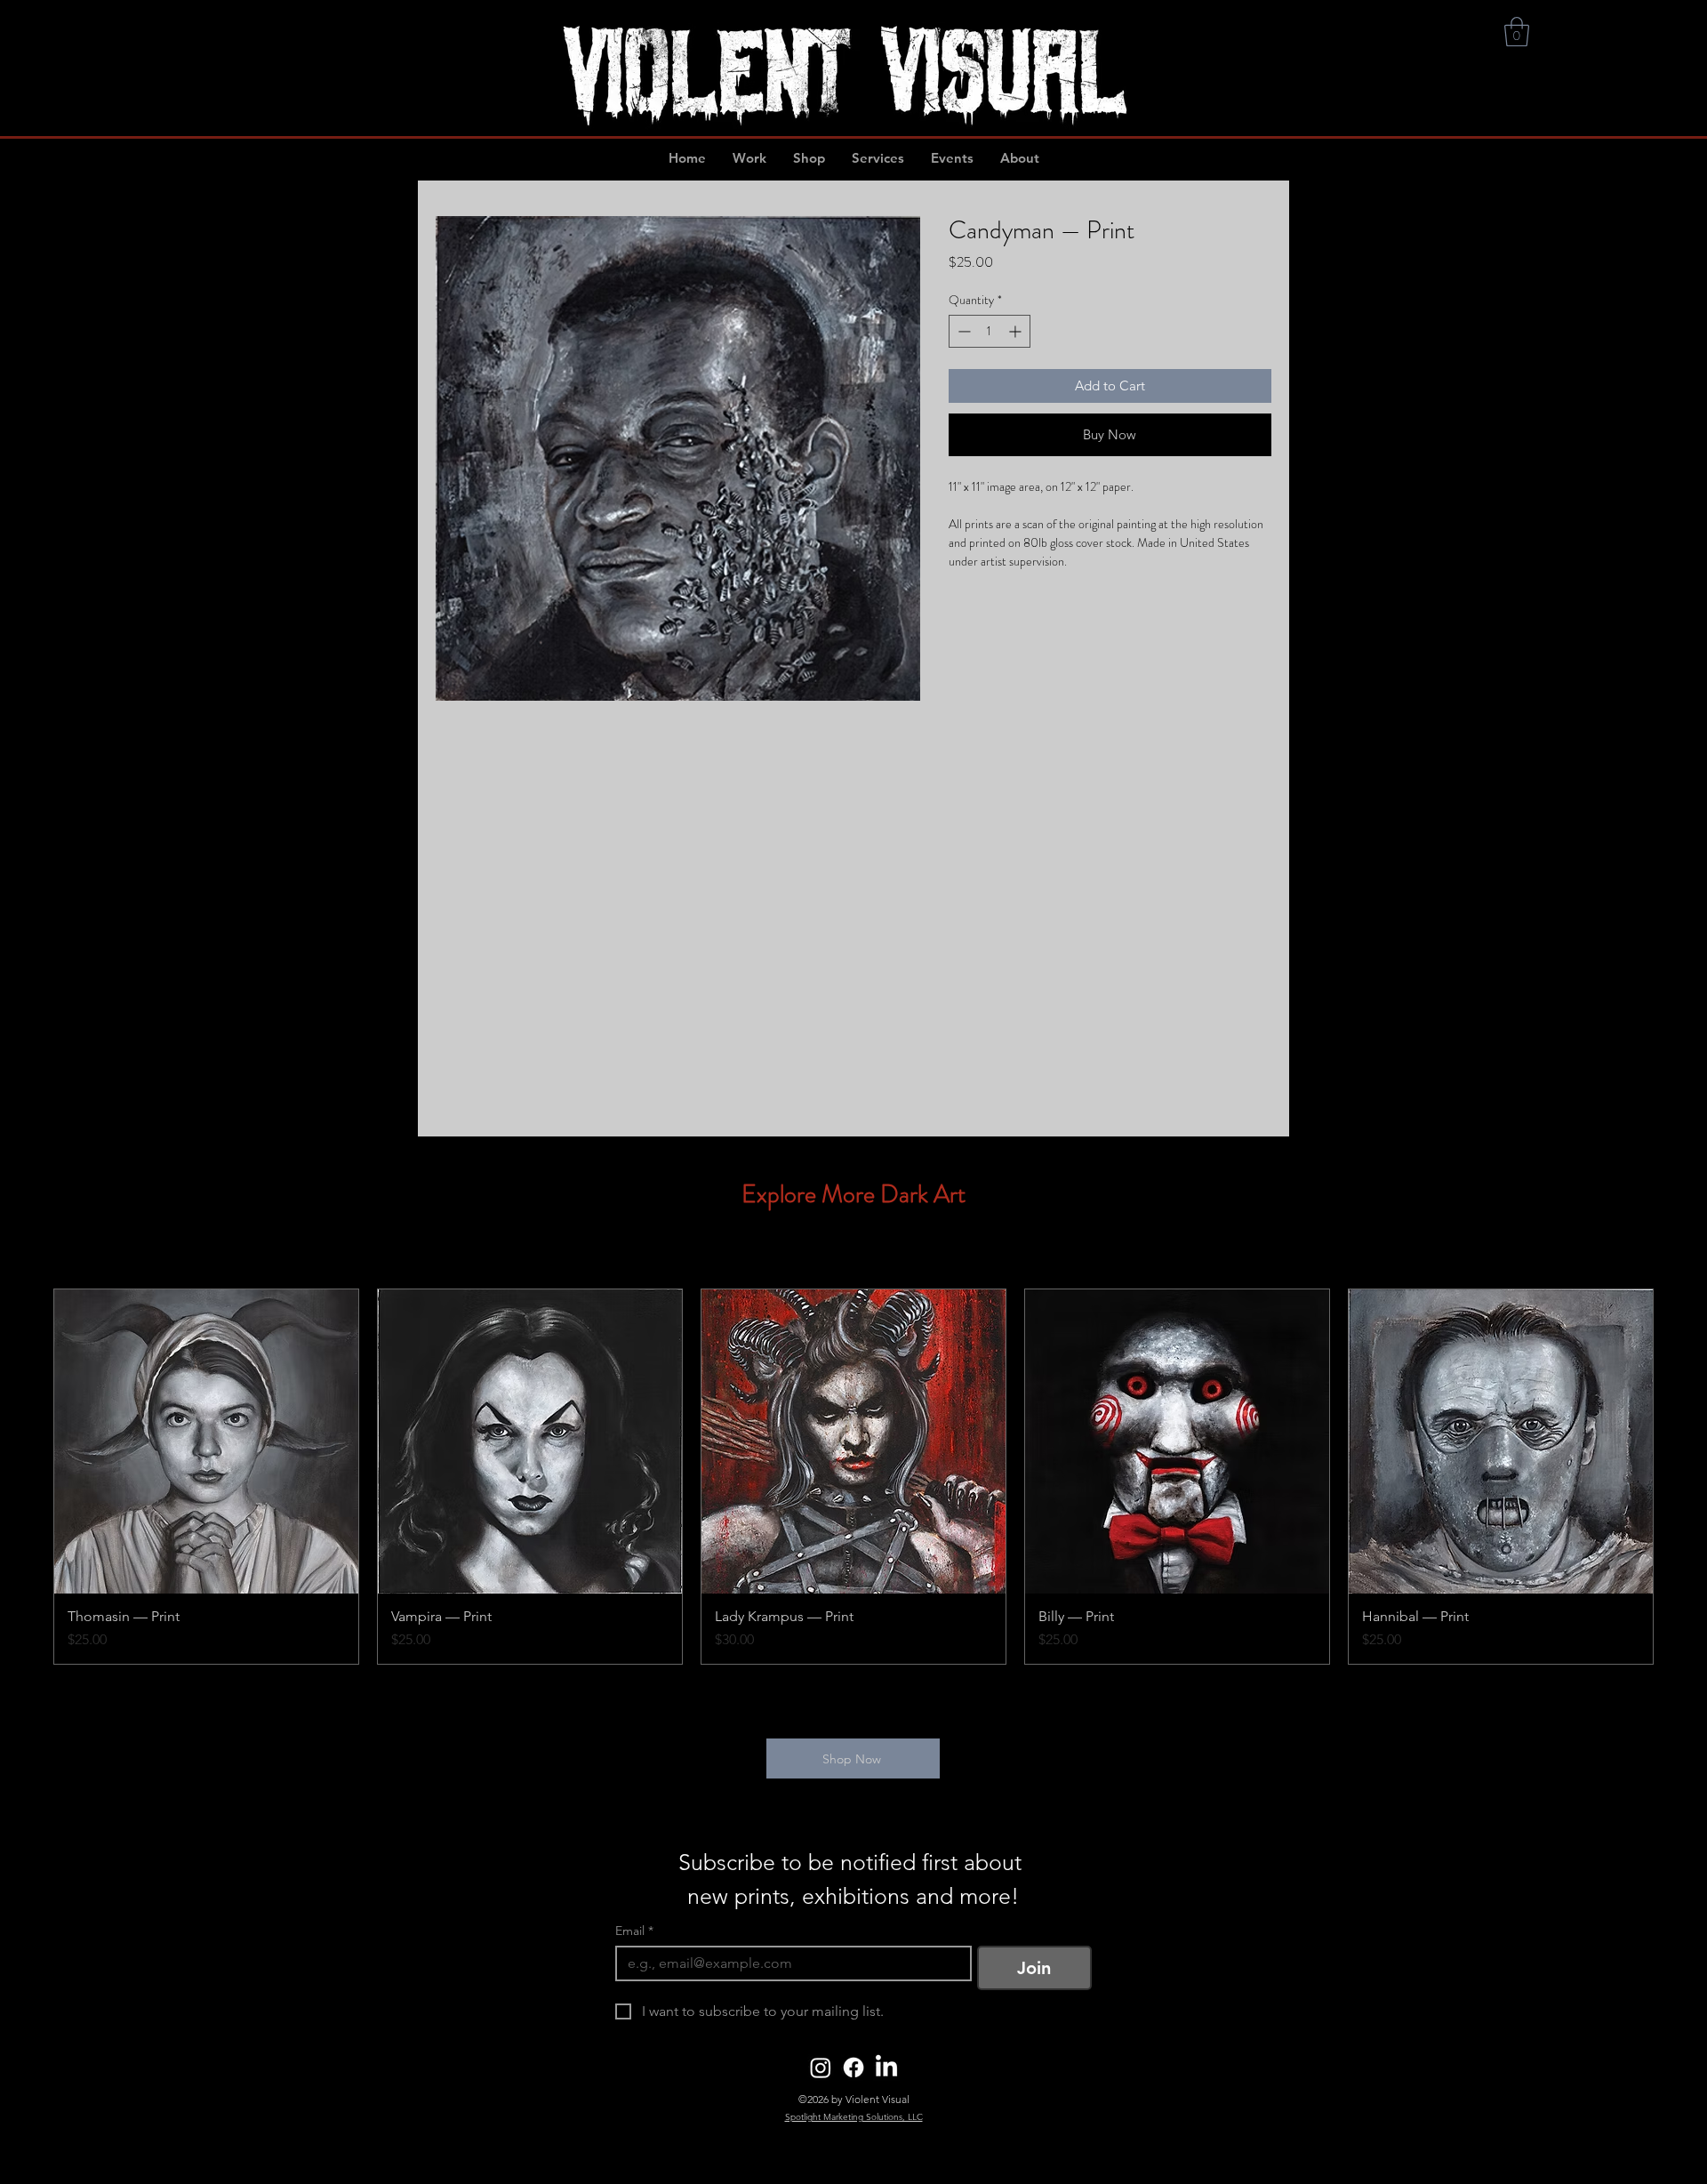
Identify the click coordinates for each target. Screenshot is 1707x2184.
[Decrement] (962, 331)
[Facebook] (853, 2068)
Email (634, 1931)
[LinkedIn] (886, 2068)
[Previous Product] (28, 1477)
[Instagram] (821, 2068)
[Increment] (1017, 331)
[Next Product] (1679, 1477)
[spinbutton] (990, 331)
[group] (853, 1477)
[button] (1517, 32)
